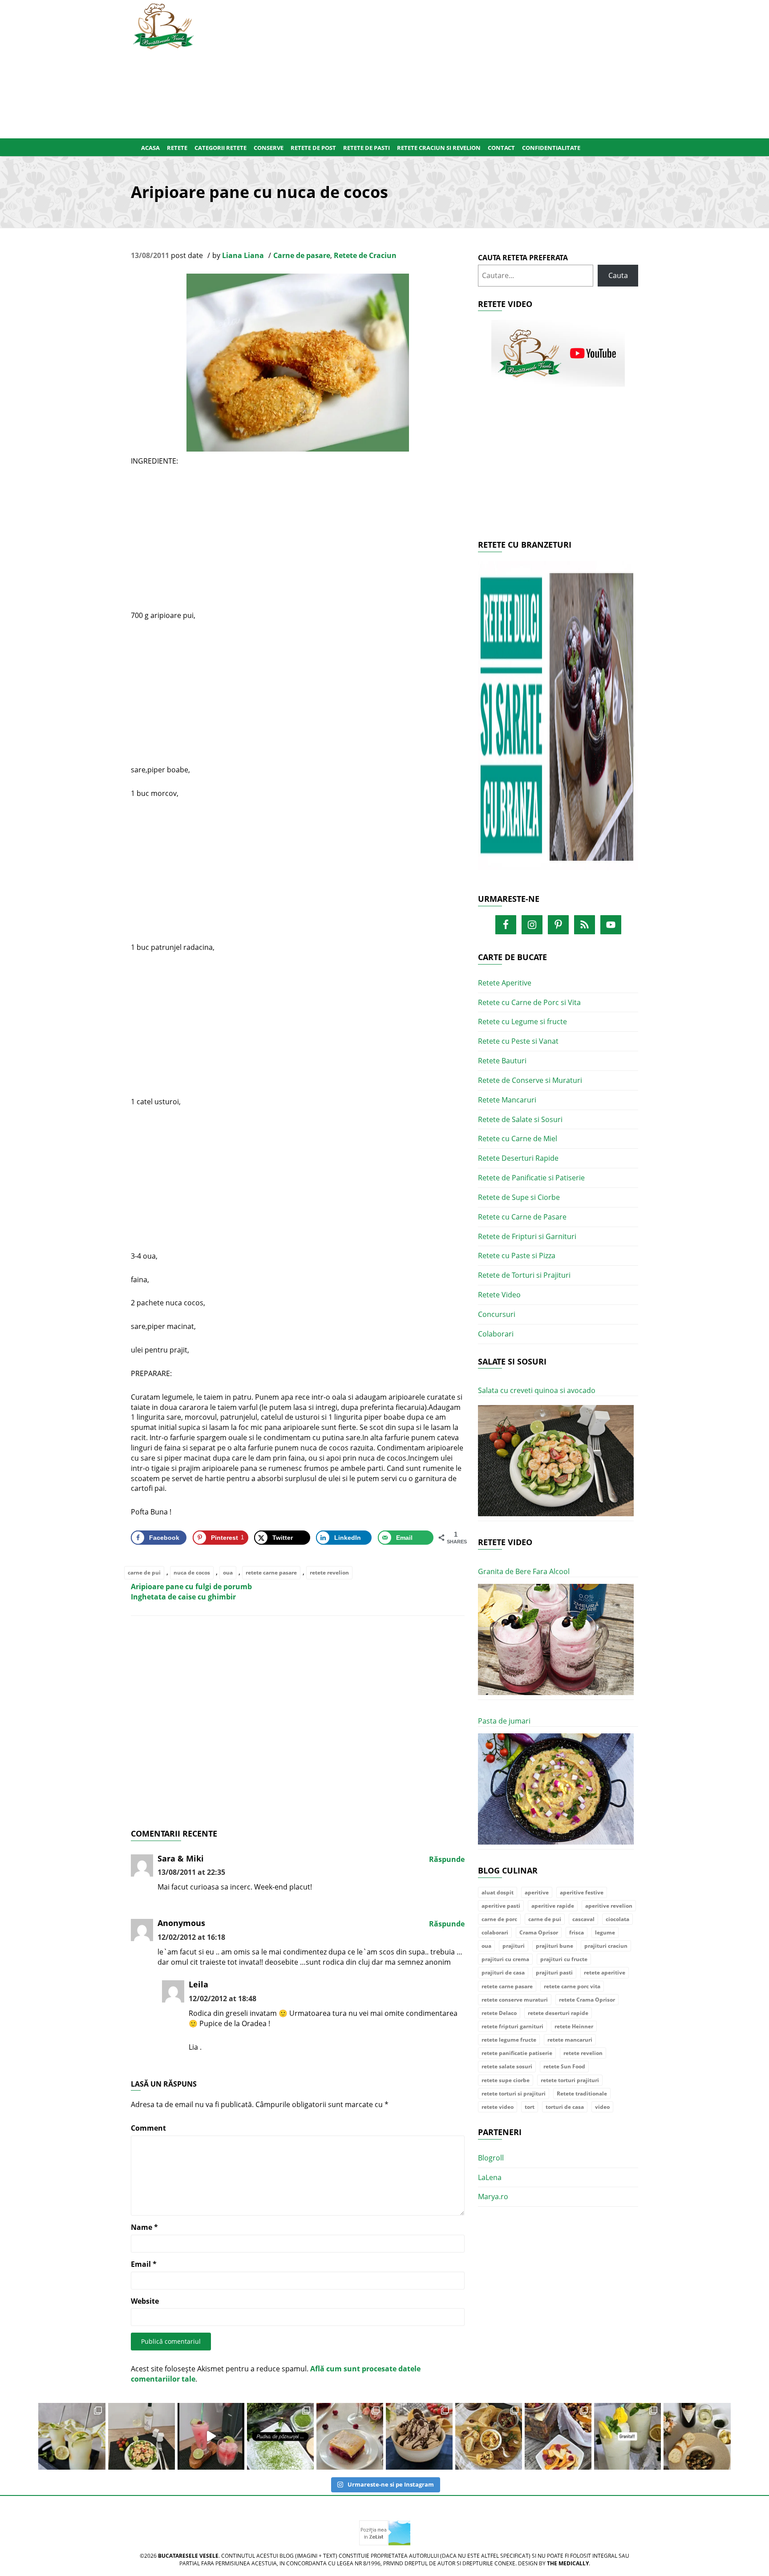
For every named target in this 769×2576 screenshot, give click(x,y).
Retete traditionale (582, 2094)
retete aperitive (605, 1972)
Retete (177, 148)
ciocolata (617, 1919)
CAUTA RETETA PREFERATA (523, 258)
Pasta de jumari (504, 1721)
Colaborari (496, 1334)
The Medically (568, 2563)
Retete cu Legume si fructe (522, 1022)
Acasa (150, 148)
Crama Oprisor (539, 1932)
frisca (577, 1932)
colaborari (495, 1932)
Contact (501, 148)
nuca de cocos (192, 1573)
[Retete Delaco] (558, 721)
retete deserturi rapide (558, 2013)
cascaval (583, 1919)
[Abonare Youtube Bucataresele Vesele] (558, 353)
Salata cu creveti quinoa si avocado (537, 1390)
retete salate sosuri (507, 2066)
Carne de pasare (302, 255)
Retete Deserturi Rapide (518, 1158)
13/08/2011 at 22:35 (191, 1872)
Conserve (269, 148)
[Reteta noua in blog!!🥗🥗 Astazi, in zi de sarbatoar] (142, 2436)
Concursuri (497, 1314)
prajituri (514, 1946)
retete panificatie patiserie (517, 2053)
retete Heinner (574, 2026)
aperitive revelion (609, 1906)
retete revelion (329, 1573)
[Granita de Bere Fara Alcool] (556, 1640)
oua (228, 1573)
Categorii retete (221, 148)
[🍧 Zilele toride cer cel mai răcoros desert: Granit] (627, 2436)
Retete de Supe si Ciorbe (519, 1197)
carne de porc (499, 1919)
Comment (148, 2128)
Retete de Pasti (366, 148)
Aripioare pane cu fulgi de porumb (191, 1587)
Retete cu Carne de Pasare (522, 1217)
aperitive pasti (501, 1906)
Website (145, 2301)
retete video (498, 2107)
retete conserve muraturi (515, 2000)
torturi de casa (565, 2107)
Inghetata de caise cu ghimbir (183, 1597)
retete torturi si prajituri (514, 2094)
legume (605, 1932)
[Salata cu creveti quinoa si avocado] (556, 1461)
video (602, 2107)
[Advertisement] (428, 67)
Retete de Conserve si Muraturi (530, 1080)
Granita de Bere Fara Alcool (524, 1571)
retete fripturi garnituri (512, 2026)
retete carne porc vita (572, 1986)
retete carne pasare (271, 1573)
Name (144, 2227)
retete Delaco (499, 2013)
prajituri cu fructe (564, 1959)
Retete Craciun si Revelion (439, 148)
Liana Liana (243, 255)
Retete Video (499, 1295)
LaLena (490, 2177)
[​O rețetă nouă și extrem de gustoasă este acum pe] (489, 2436)
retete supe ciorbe (506, 2080)
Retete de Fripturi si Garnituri (527, 1236)
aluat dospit (498, 1892)
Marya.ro (493, 2196)
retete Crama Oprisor (587, 2000)
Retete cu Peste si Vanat (518, 1041)
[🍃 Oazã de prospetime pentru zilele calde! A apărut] (72, 2436)
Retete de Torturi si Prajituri (524, 1275)
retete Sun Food (564, 2066)
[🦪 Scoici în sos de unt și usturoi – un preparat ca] (697, 2436)
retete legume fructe (509, 2040)
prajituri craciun (606, 1946)
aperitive (537, 1892)
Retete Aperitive (505, 983)
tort (530, 2107)
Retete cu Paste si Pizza (517, 1256)
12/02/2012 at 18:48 (223, 1999)
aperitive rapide (553, 1906)
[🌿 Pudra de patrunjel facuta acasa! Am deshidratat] (280, 2436)
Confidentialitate (551, 148)
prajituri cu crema (505, 1959)
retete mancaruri (570, 2040)
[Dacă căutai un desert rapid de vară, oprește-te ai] (419, 2436)
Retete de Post (313, 148)
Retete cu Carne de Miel (518, 1139)
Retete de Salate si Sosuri (520, 1119)
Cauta (618, 275)
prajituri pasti (554, 1972)
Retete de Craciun (365, 255)
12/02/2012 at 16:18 (191, 1937)
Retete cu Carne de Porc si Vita (529, 1002)
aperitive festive (582, 1892)
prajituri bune (554, 1946)
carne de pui (144, 1573)
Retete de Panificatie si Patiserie (531, 1178)
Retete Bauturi (502, 1061)
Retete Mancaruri (507, 1100)
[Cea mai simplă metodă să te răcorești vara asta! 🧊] (211, 2436)
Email (144, 2264)
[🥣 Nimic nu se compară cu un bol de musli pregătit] (558, 2436)
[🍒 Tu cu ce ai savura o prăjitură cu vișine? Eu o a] (350, 2436)
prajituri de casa (503, 1972)
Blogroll (491, 2158)
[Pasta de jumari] (556, 1789)
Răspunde (447, 1859)
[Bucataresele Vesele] (163, 25)
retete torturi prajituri (570, 2080)
